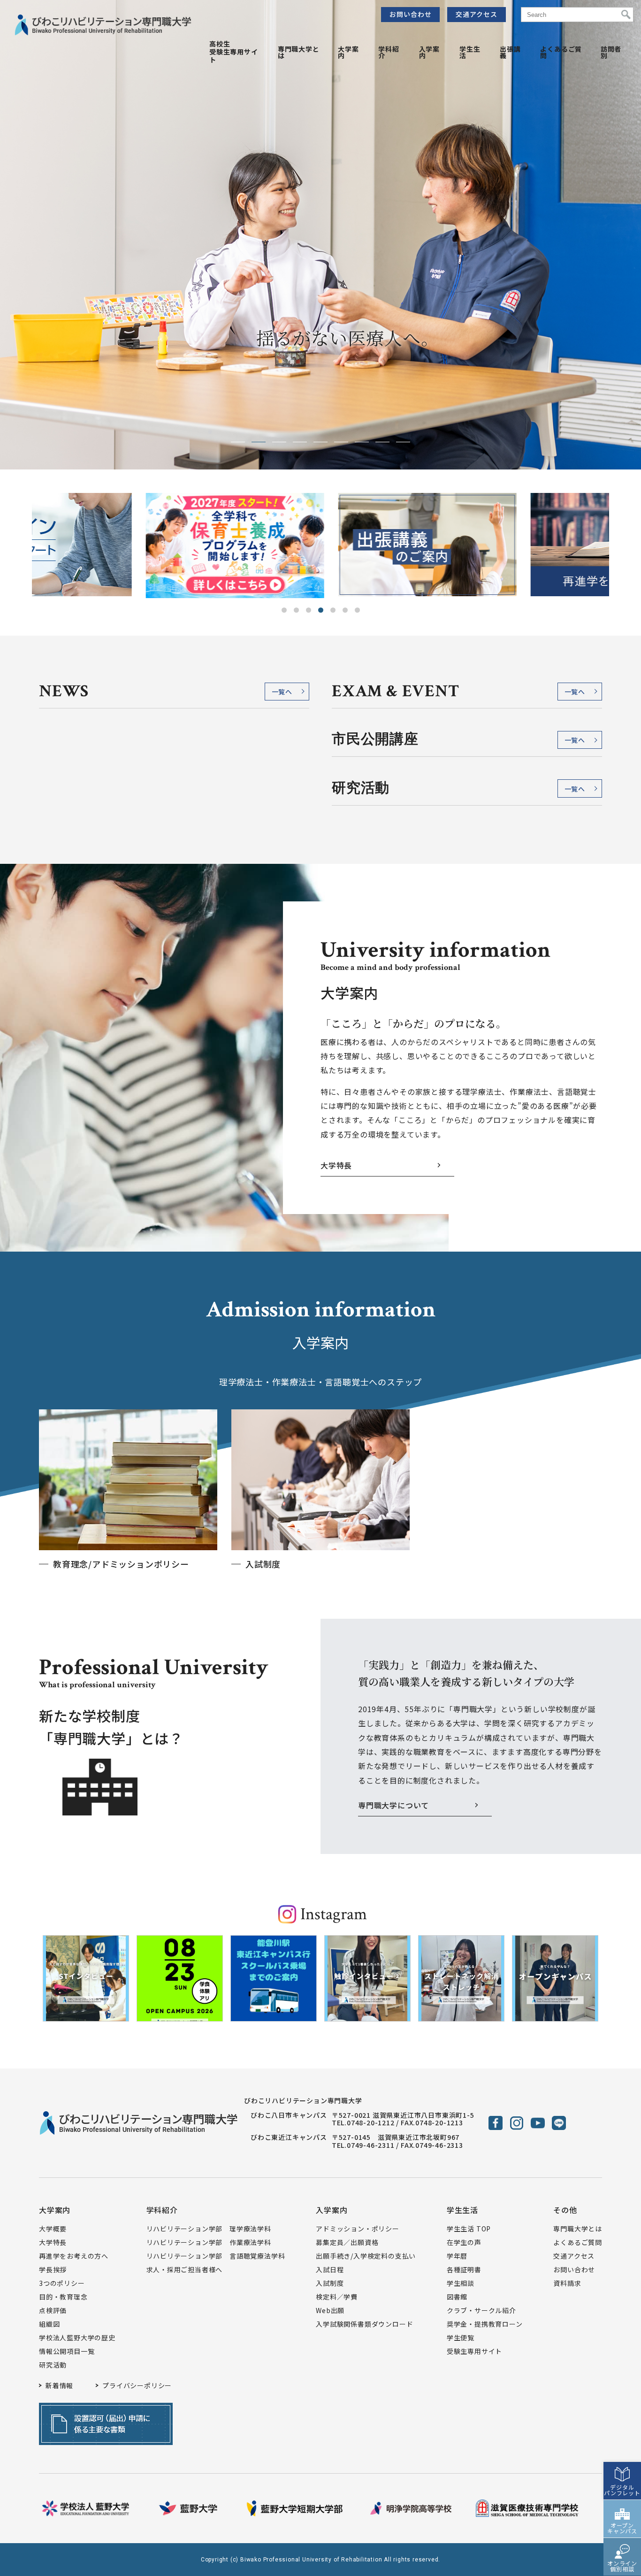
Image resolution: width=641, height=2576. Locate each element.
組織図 (49, 2324)
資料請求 (567, 2283)
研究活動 (53, 2365)
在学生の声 (464, 2242)
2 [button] (296, 610)
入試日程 (330, 2269)
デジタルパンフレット (622, 2490)
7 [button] (357, 610)
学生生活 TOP (469, 2229)
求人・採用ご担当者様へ (185, 2269)
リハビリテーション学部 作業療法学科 (209, 2242)
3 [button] (309, 610)
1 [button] (284, 610)
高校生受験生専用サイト (234, 52)
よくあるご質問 (561, 52)
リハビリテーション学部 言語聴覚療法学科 (216, 2256)
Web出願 (330, 2310)
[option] (128, 546)
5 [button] (333, 610)
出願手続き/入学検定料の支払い (366, 2256)
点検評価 (53, 2310)
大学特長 (336, 1165)
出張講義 (510, 52)
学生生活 (470, 52)
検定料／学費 (337, 2297)
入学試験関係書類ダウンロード (364, 2324)
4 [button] (321, 610)
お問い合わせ (411, 14)
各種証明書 (464, 2269)
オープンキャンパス (622, 2528)
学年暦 (457, 2256)
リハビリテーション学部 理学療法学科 (209, 2229)
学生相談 (461, 2283)
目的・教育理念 (63, 2297)
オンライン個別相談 (622, 2566)
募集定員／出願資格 (347, 2242)
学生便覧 (461, 2338)
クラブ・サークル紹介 (481, 2310)
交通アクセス (477, 14)
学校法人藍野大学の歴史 (77, 2338)
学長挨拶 (53, 2269)
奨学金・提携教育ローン (485, 2324)
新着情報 (59, 2385)
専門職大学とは (299, 52)
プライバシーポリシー (137, 2385)
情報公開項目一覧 (67, 2351)
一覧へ (282, 692)
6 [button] (345, 610)
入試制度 (330, 2283)
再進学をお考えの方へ (74, 2256)
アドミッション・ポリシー (358, 2229)
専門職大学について (393, 1805)
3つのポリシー (62, 2283)
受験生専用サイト (474, 2351)
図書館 (457, 2297)
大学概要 (53, 2229)
